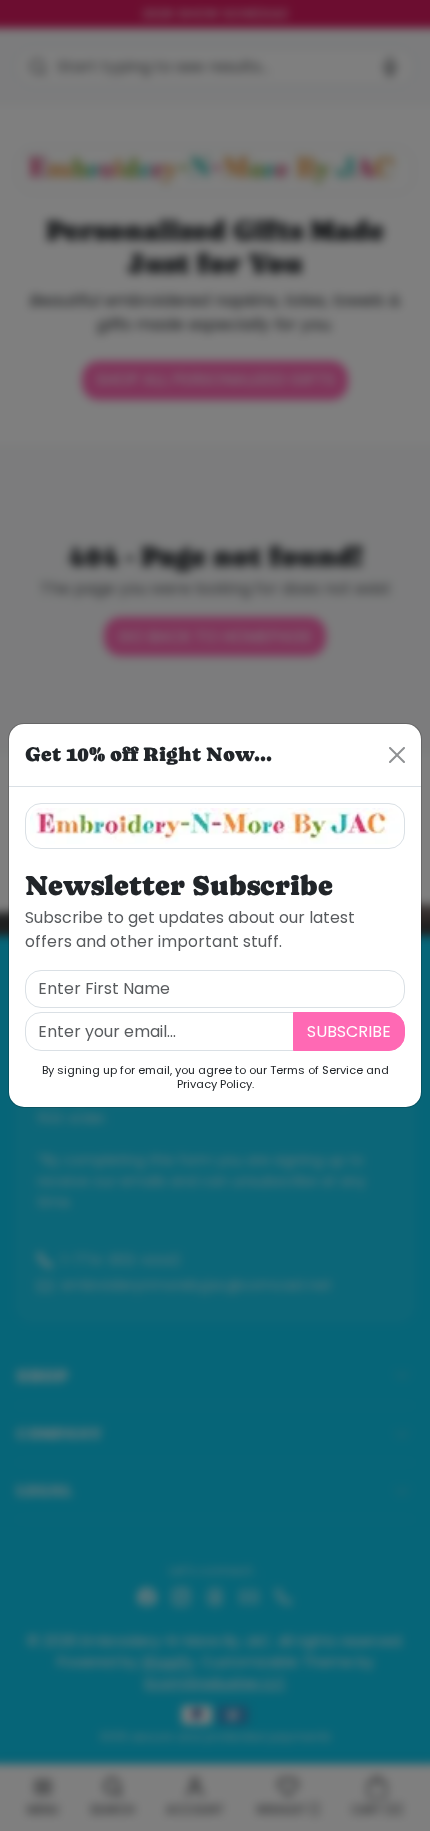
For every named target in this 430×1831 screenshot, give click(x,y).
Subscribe (349, 1031)
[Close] (397, 755)
